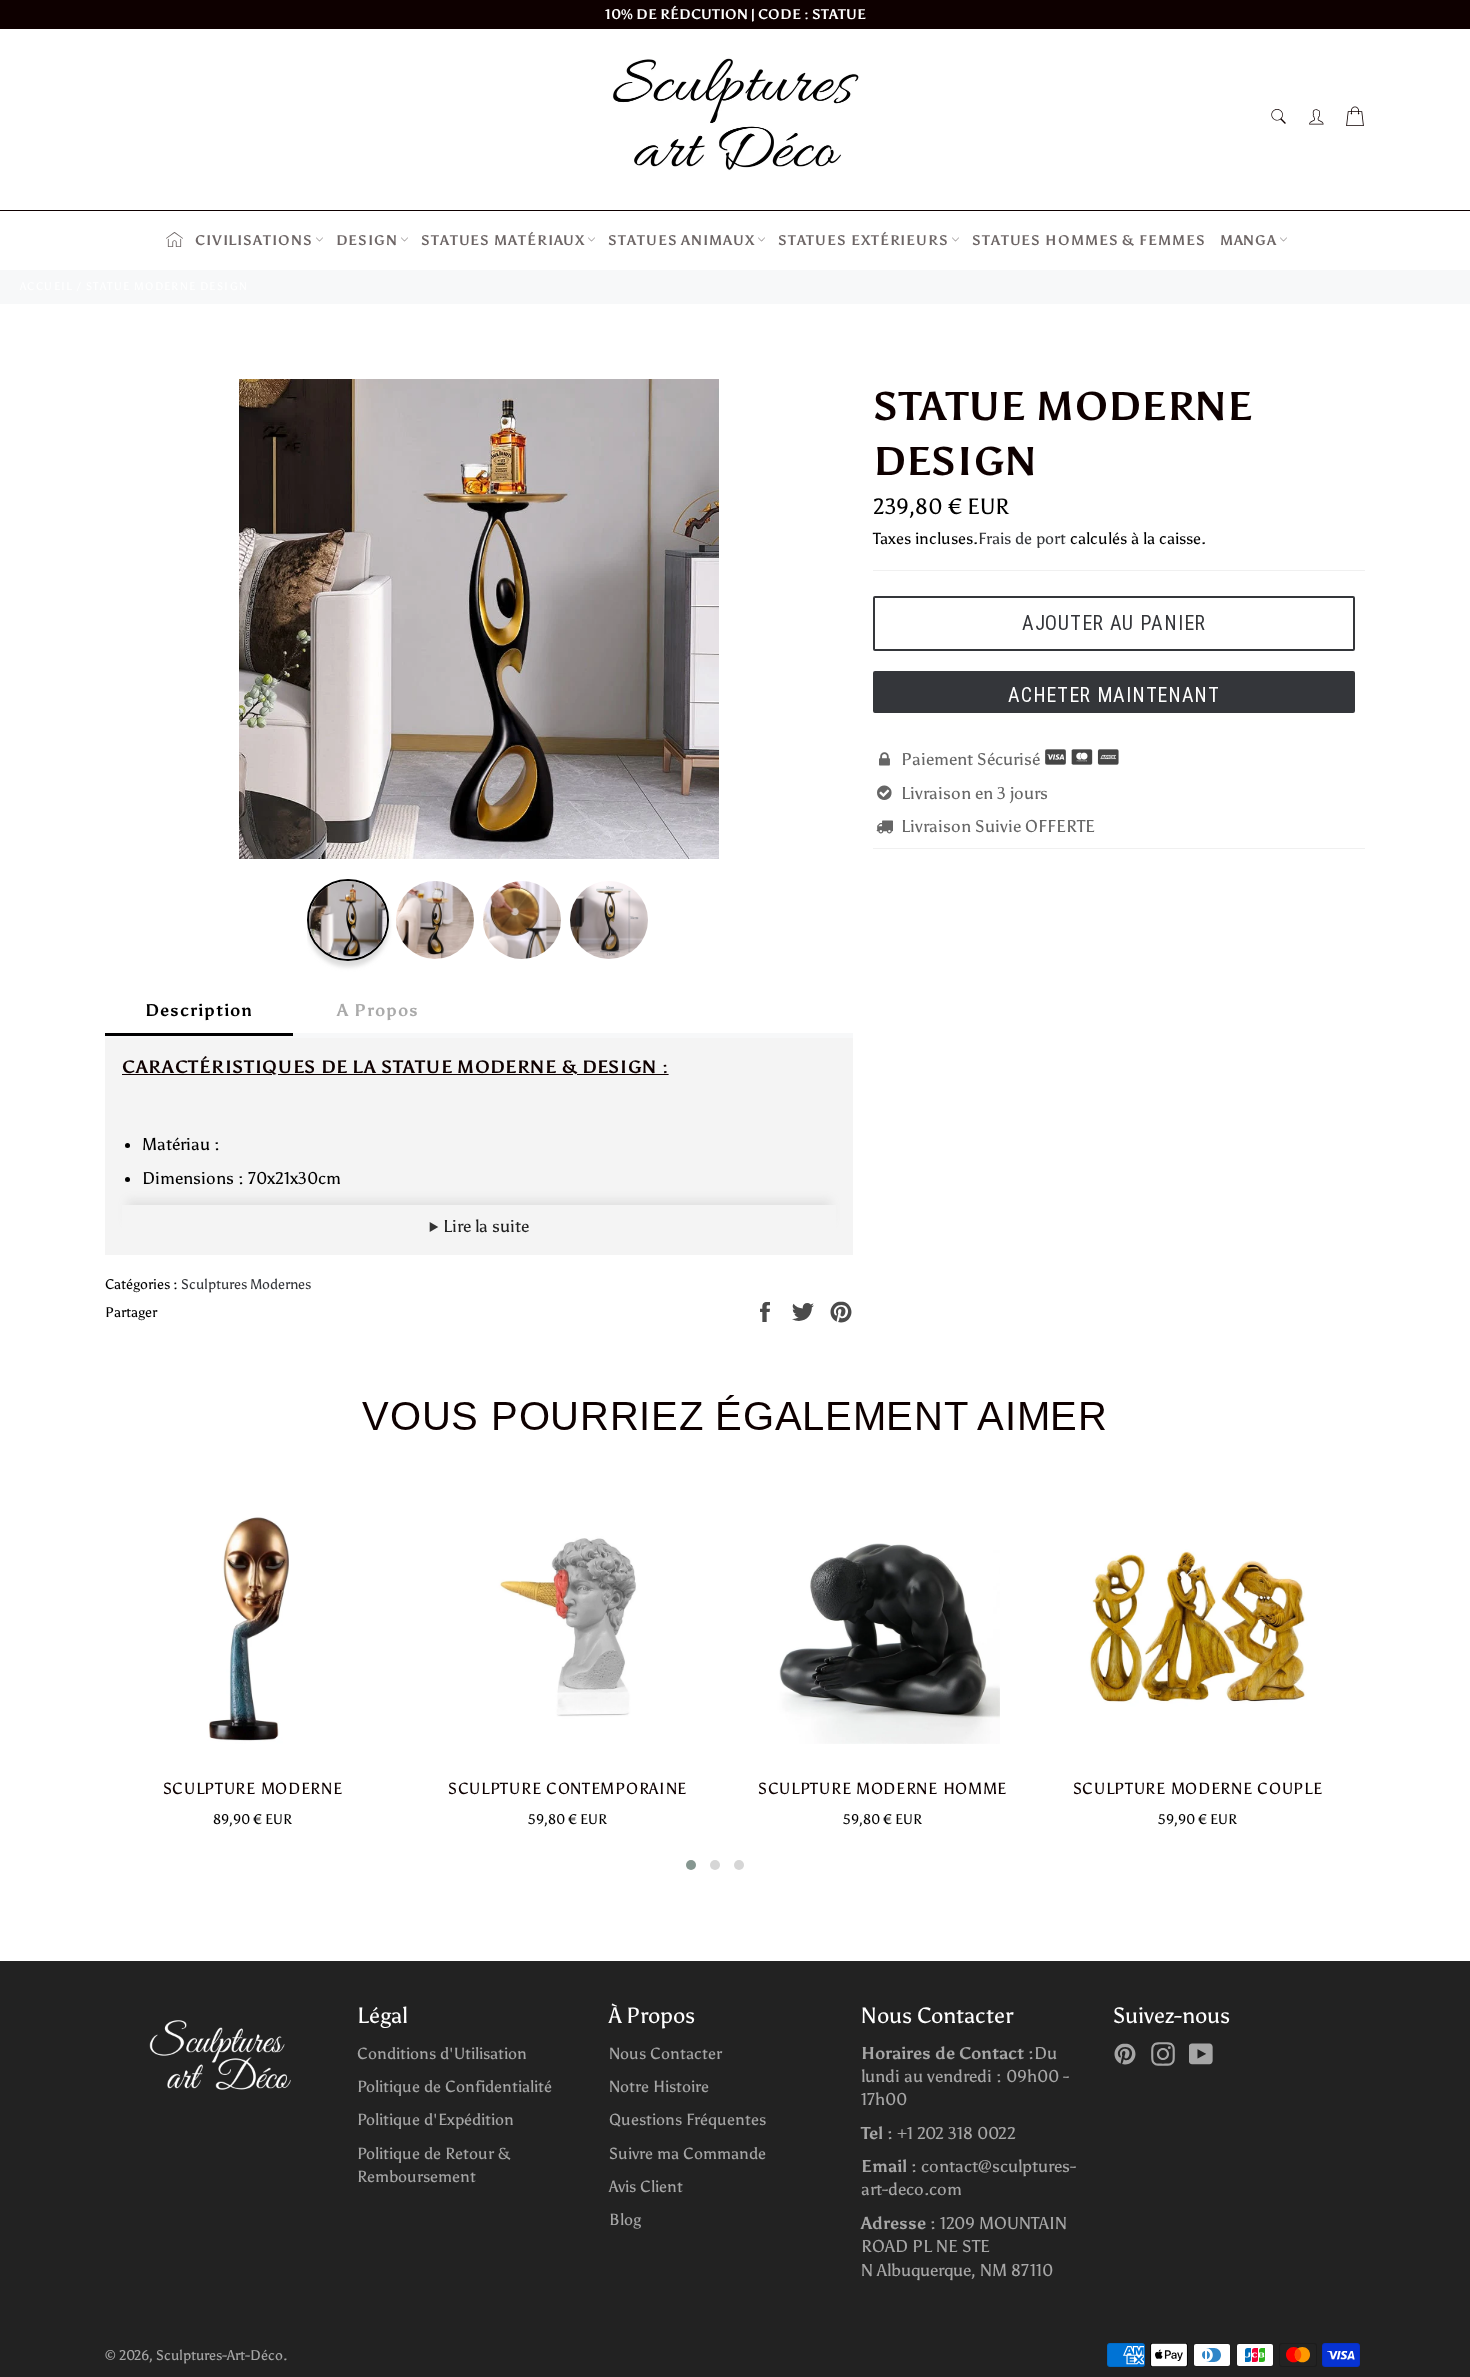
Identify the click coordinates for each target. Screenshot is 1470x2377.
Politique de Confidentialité (454, 2086)
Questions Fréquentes (687, 2119)
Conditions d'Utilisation (442, 2053)
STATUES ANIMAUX (681, 240)
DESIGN (367, 240)
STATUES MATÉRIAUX (503, 240)
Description (199, 1010)
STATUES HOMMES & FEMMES (1089, 240)
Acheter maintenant (1114, 695)
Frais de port (1022, 538)
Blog (625, 2219)
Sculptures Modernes (246, 1284)
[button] (691, 1865)
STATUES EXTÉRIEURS (863, 240)
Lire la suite (484, 1226)
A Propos (378, 1010)
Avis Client (646, 2186)
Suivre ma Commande (687, 2153)
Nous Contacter (665, 2053)
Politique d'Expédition (435, 2119)
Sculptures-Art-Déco (219, 2355)
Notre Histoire (659, 2086)
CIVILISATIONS (254, 240)
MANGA (1249, 240)
